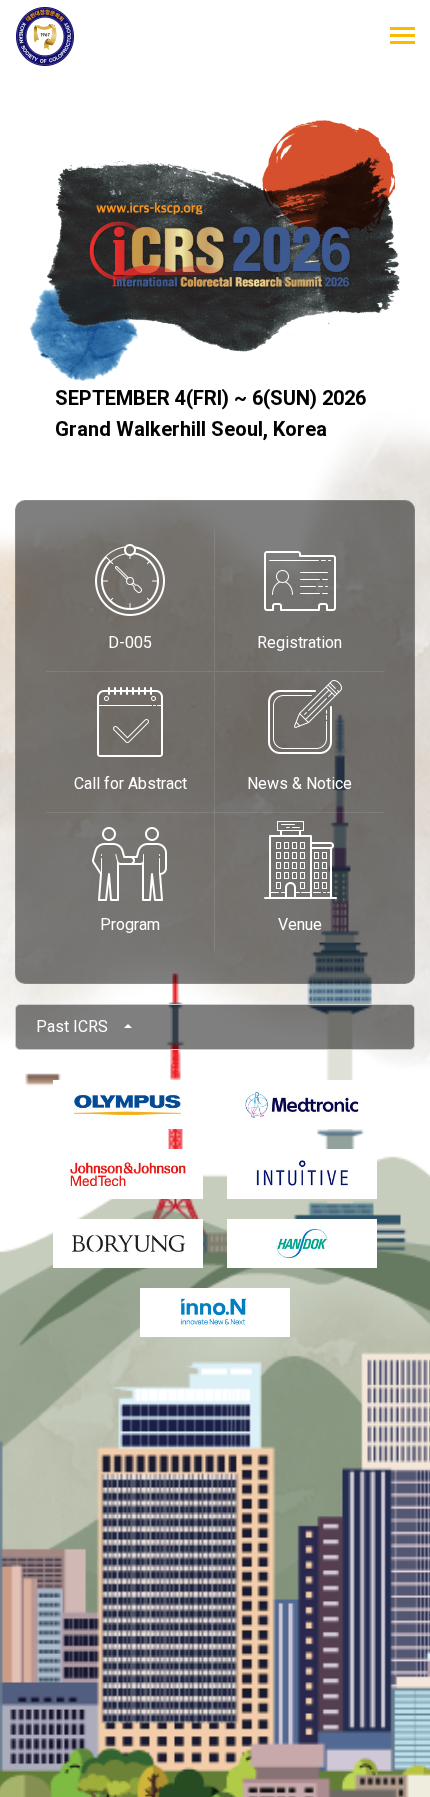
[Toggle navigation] (402, 37)
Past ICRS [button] (78, 1026)
